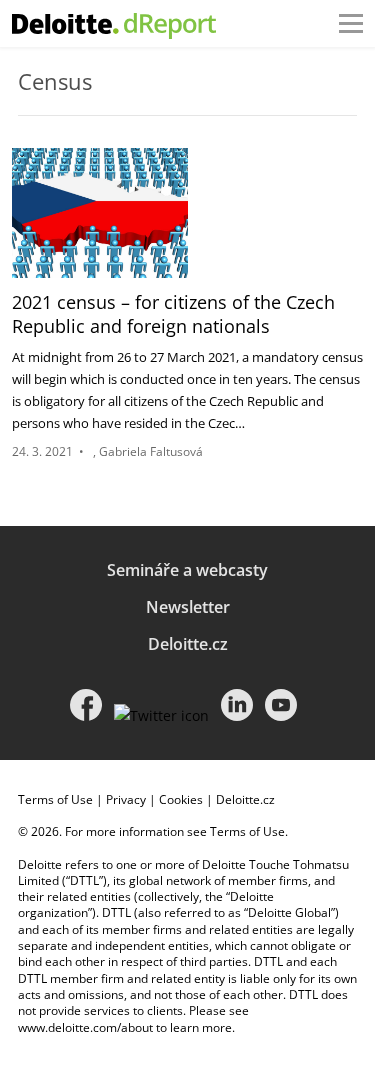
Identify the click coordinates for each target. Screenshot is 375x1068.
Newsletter (188, 607)
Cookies (181, 799)
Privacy (126, 799)
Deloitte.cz (188, 644)
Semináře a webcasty (187, 570)
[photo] (100, 213)
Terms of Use (55, 799)
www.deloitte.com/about (85, 1027)
